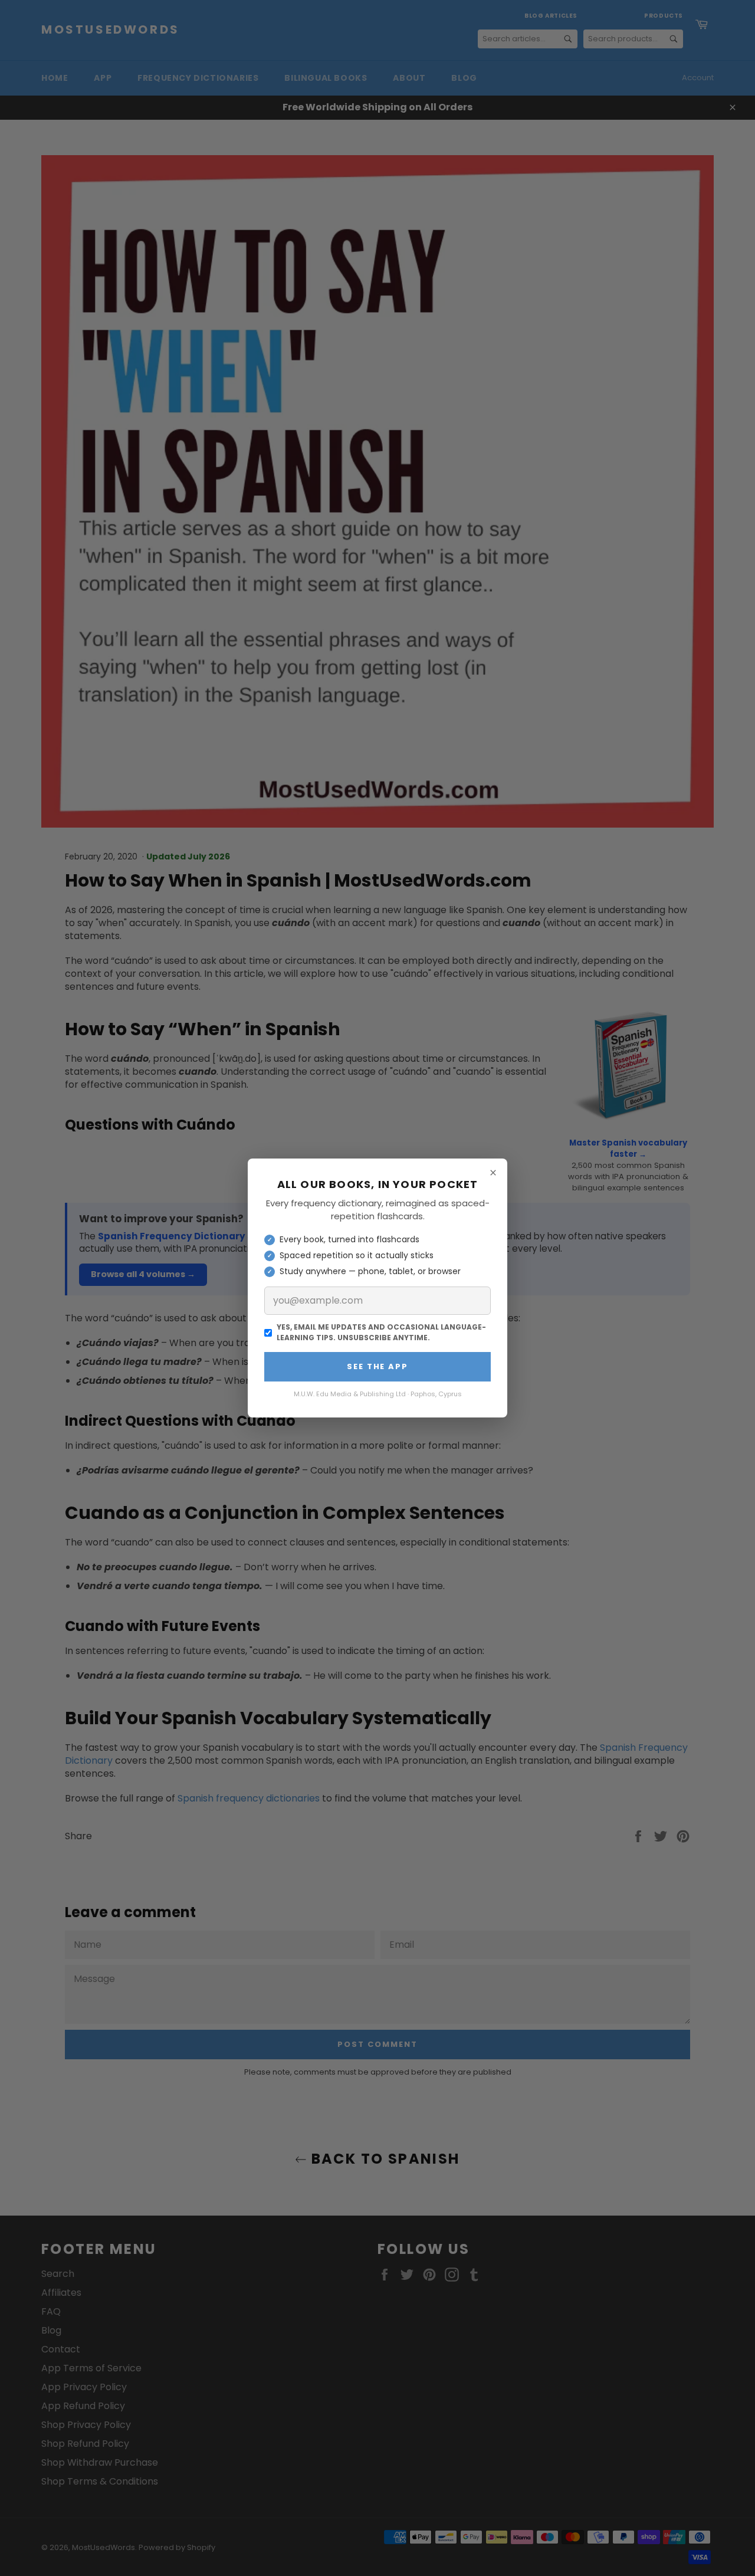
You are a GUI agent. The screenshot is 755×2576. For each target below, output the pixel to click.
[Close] (493, 1173)
